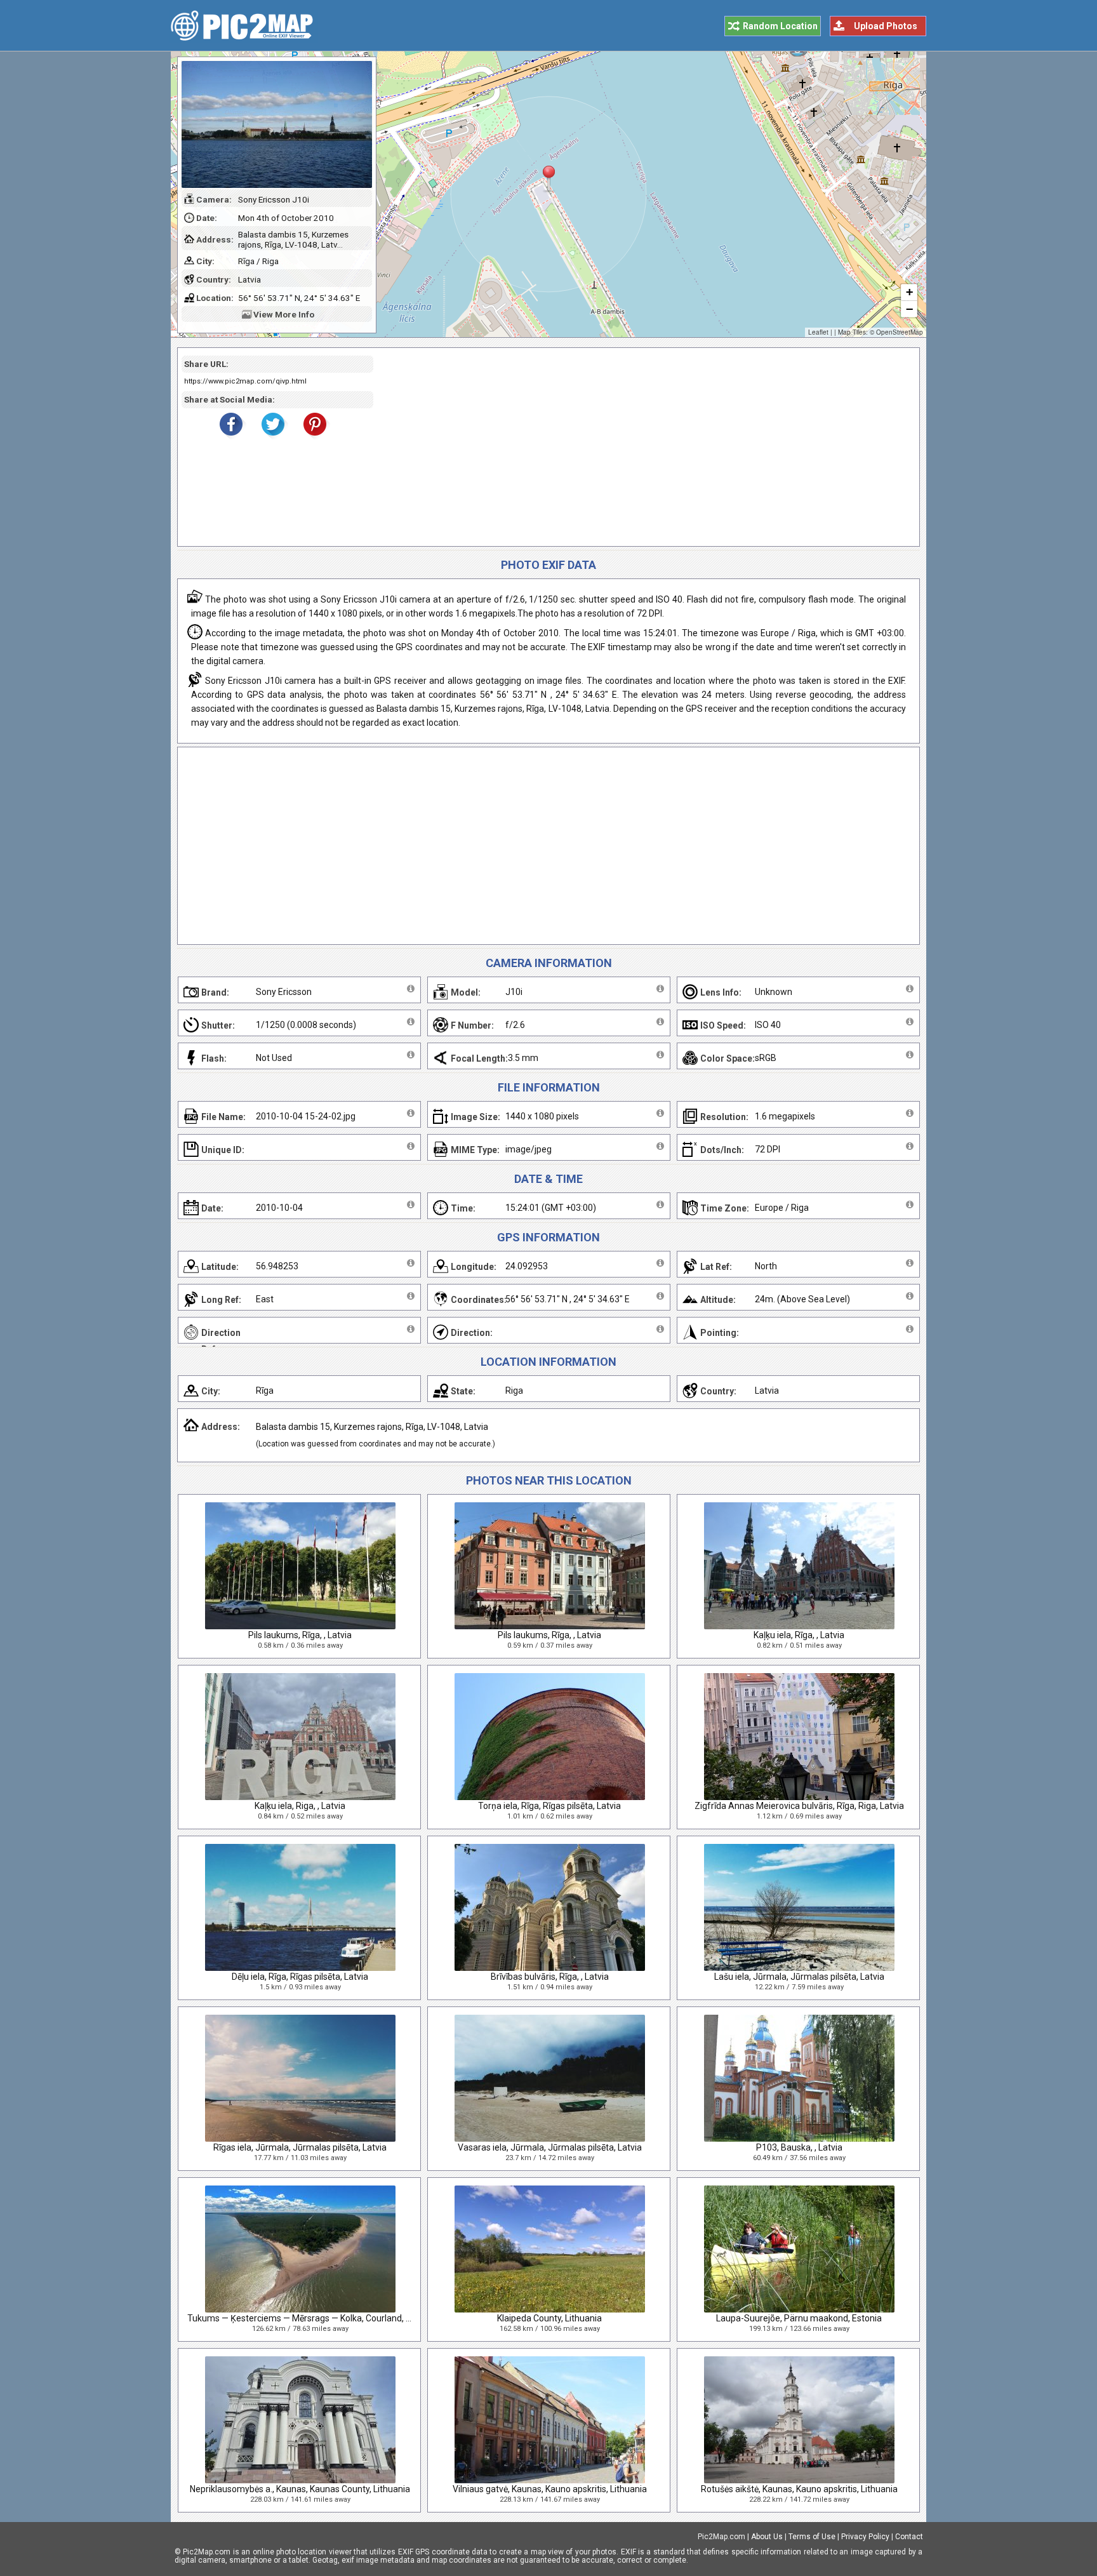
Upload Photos (886, 26)
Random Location (780, 26)
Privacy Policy (865, 2537)
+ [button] (909, 292)
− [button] (909, 309)
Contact (909, 2537)
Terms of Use (812, 2537)
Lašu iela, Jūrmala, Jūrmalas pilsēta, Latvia (799, 1977)
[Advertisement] (642, 447)
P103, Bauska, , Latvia (799, 2147)
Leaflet (818, 332)
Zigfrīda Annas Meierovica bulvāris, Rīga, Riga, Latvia (799, 1806)
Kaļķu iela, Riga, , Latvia (300, 1806)
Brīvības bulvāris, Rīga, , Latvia (550, 1977)
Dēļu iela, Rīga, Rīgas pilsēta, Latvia (300, 1977)
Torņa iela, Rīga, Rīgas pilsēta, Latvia (549, 1806)
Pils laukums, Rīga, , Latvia (300, 1635)
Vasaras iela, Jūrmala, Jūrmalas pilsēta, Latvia (550, 2147)
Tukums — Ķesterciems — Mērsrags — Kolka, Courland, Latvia (309, 2318)
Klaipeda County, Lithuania (549, 2318)
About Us (767, 2537)
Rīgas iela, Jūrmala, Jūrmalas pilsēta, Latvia (300, 2147)
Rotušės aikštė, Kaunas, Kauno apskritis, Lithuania (799, 2489)
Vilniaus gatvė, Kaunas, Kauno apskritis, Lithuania (550, 2489)
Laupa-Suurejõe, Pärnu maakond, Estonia (799, 2318)
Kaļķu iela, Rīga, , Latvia (799, 1635)
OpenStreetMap (900, 332)
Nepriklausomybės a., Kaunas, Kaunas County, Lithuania (300, 2489)
